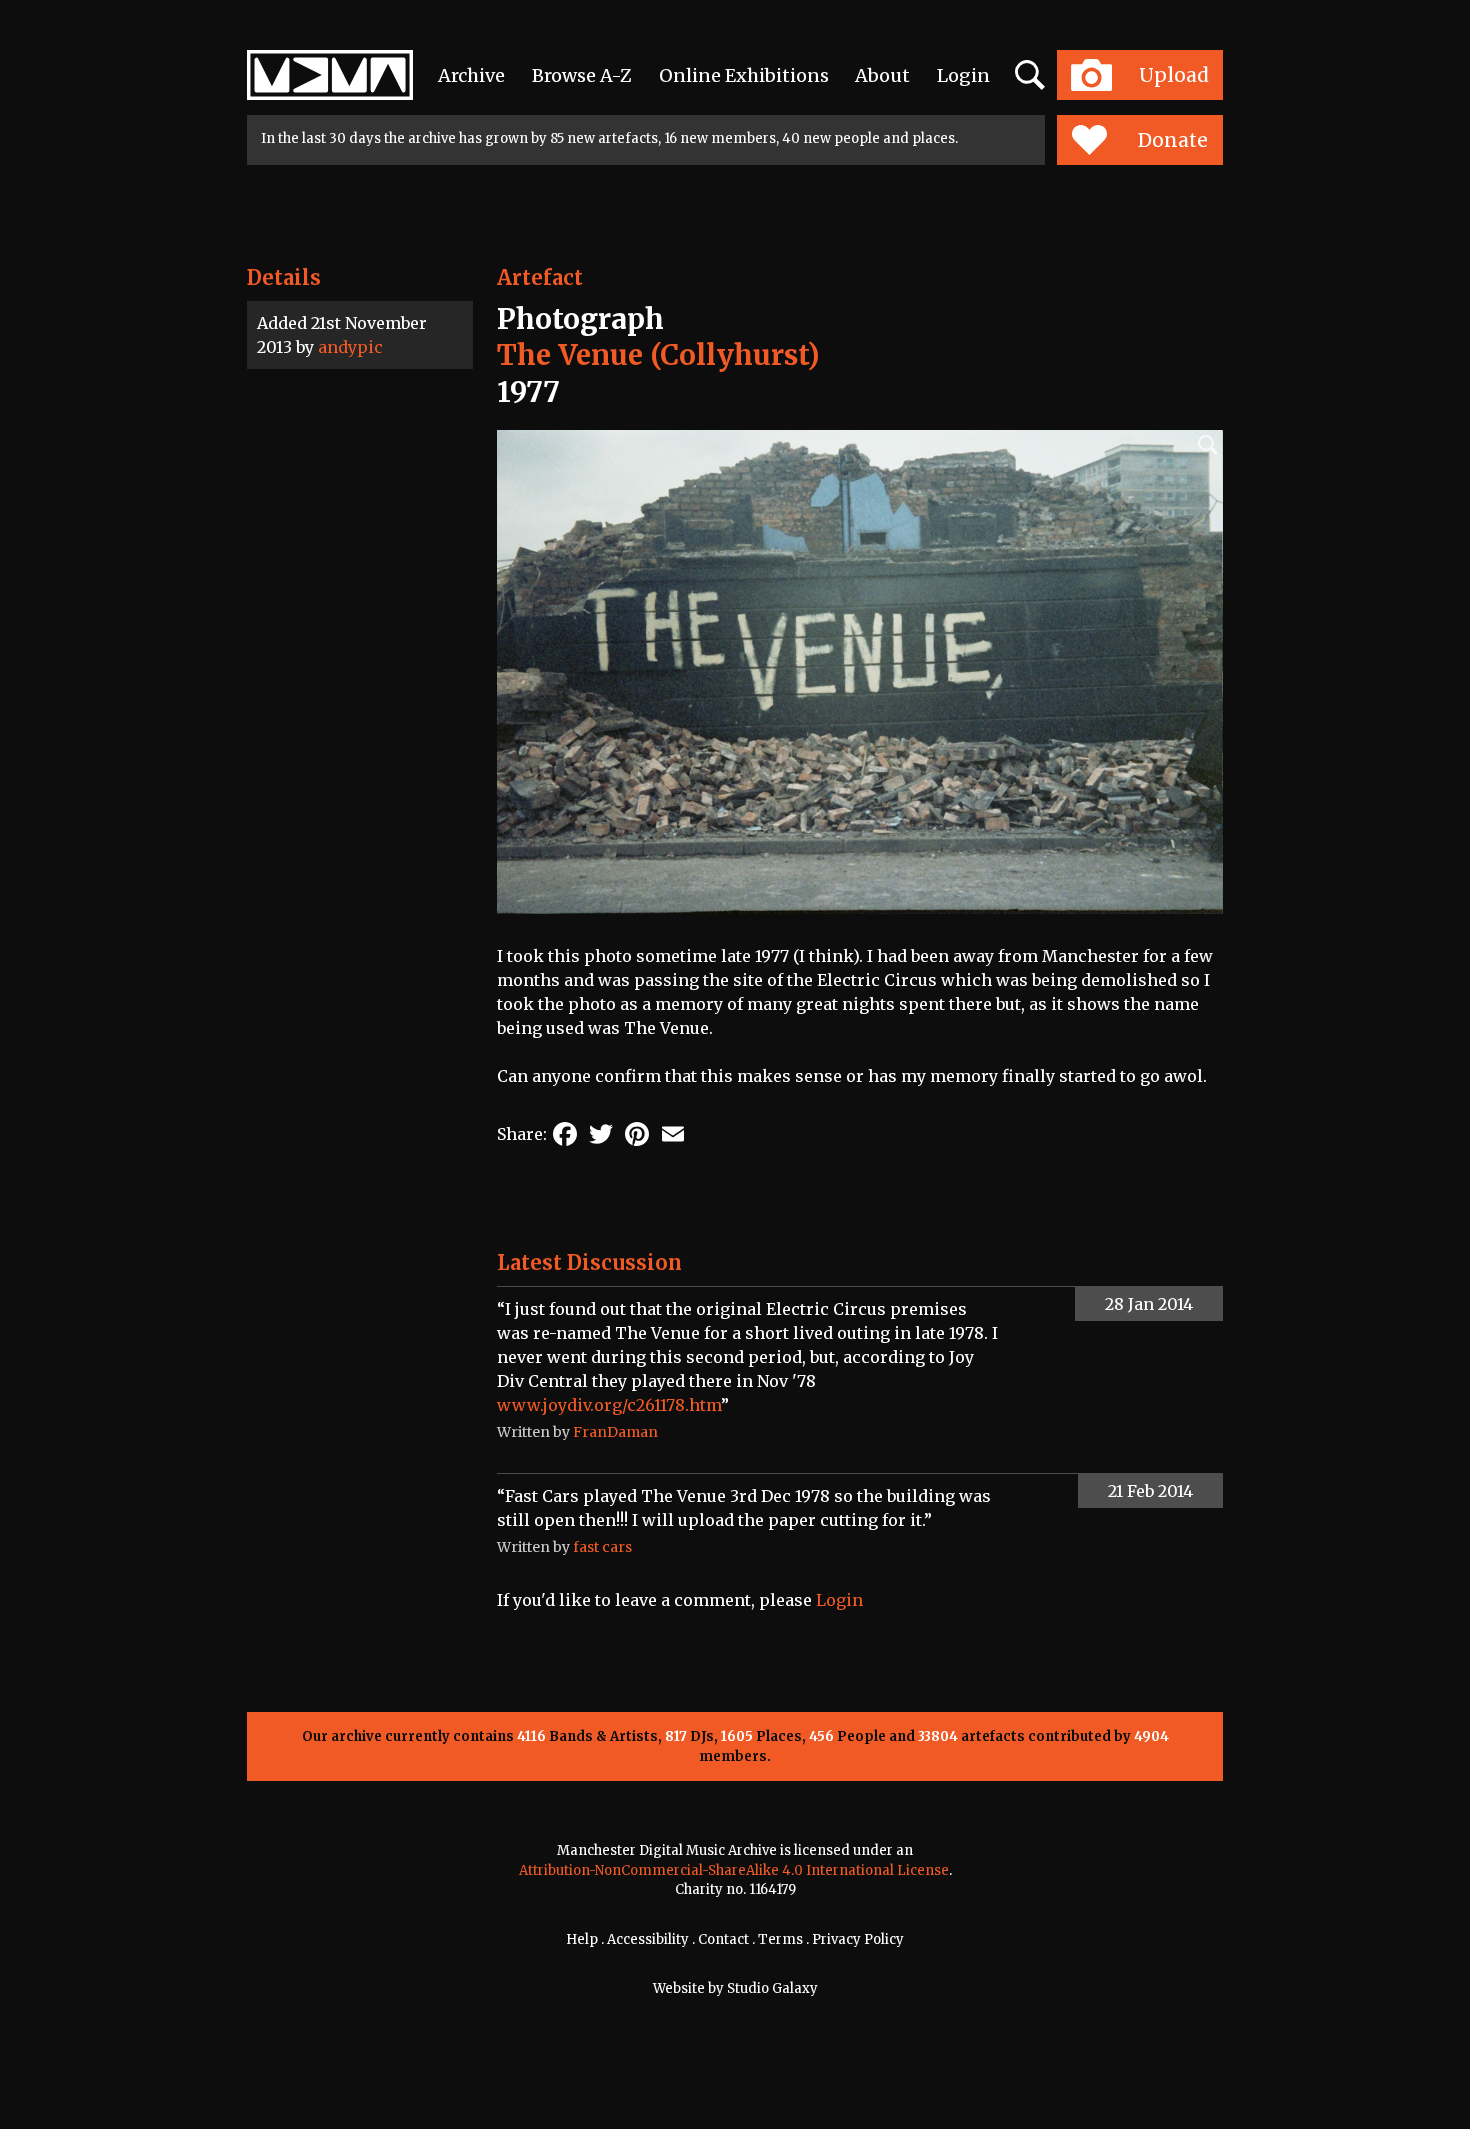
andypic (350, 347)
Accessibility (648, 1939)
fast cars (602, 1547)
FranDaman (615, 1432)
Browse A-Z (582, 75)
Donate (1173, 140)
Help (582, 1939)
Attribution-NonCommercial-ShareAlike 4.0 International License (734, 1870)
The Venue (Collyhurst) (658, 355)
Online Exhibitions (744, 75)
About (882, 75)
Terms (780, 1939)
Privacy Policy (858, 1939)
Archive (471, 75)
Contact (723, 1939)
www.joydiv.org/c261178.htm (609, 1405)
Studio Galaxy (772, 1988)
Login (963, 75)
